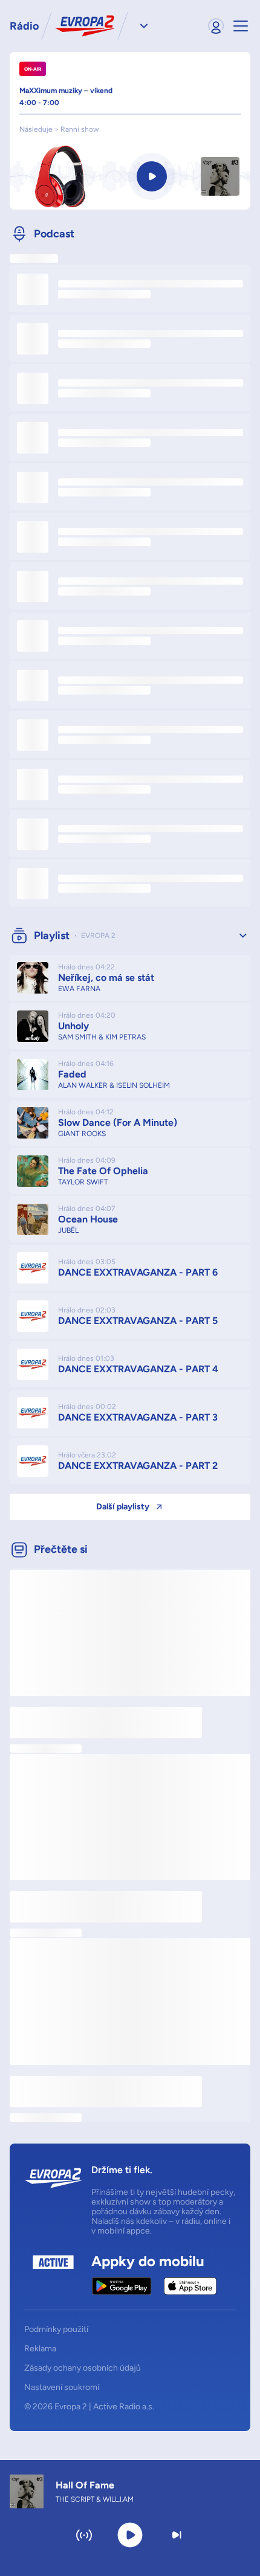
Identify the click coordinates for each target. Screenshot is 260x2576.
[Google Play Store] (122, 2286)
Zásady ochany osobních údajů (83, 2368)
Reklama (40, 2349)
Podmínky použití (56, 2330)
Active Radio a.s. (124, 2407)
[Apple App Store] (190, 2286)
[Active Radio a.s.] (53, 2275)
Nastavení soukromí (62, 2388)
